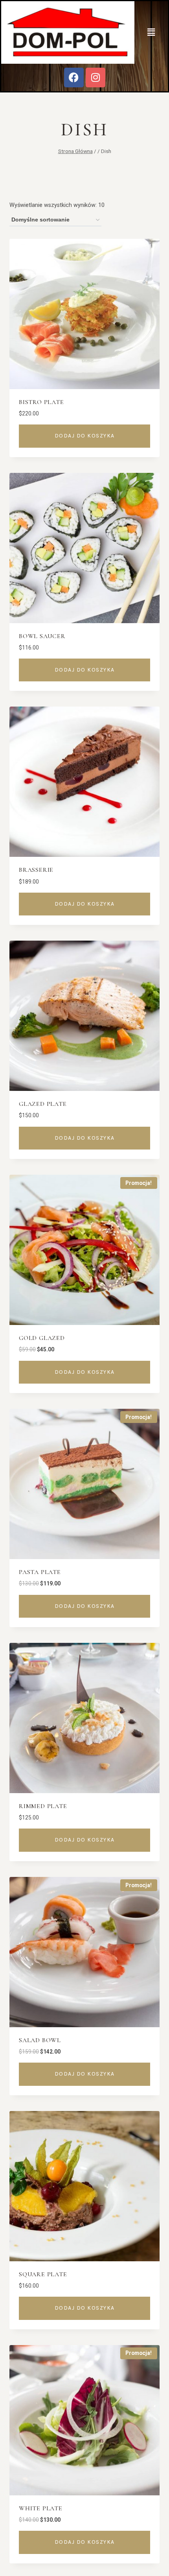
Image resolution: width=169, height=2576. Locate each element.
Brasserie (36, 870)
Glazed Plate (43, 1104)
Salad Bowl (40, 2040)
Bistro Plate (41, 402)
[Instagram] (96, 78)
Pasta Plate (40, 1572)
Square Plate (43, 2274)
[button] (151, 32)
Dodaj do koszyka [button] (85, 436)
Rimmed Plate (43, 1806)
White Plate (41, 2508)
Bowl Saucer (42, 636)
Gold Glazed (42, 1338)
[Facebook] (74, 78)
